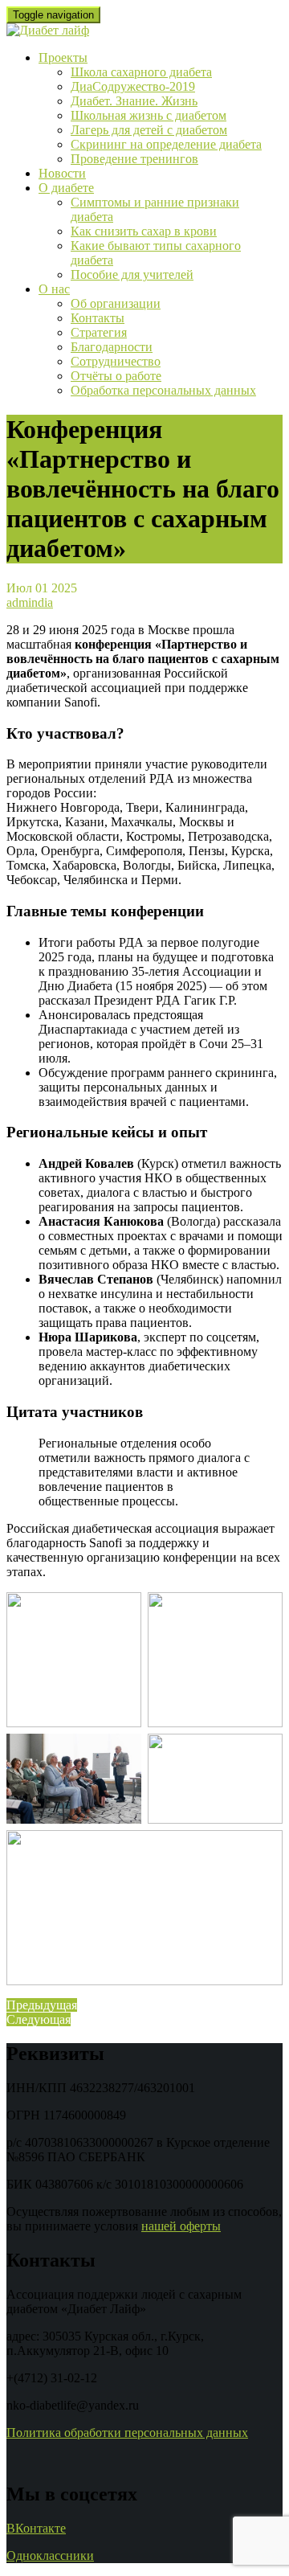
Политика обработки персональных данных (127, 2433)
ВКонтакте (36, 2528)
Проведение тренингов (134, 159)
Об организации (116, 303)
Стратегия (99, 332)
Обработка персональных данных (163, 390)
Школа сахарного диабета (141, 72)
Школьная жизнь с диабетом (149, 115)
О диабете (66, 188)
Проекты (63, 57)
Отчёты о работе (116, 376)
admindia (30, 602)
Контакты (98, 318)
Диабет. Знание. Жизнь (134, 101)
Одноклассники (50, 2556)
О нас (54, 289)
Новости (62, 173)
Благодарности (112, 347)
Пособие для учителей (132, 274)
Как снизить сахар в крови (144, 231)
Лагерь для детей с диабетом (149, 130)
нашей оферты (181, 2226)
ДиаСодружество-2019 (133, 86)
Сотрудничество (116, 361)
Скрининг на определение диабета (166, 144)
